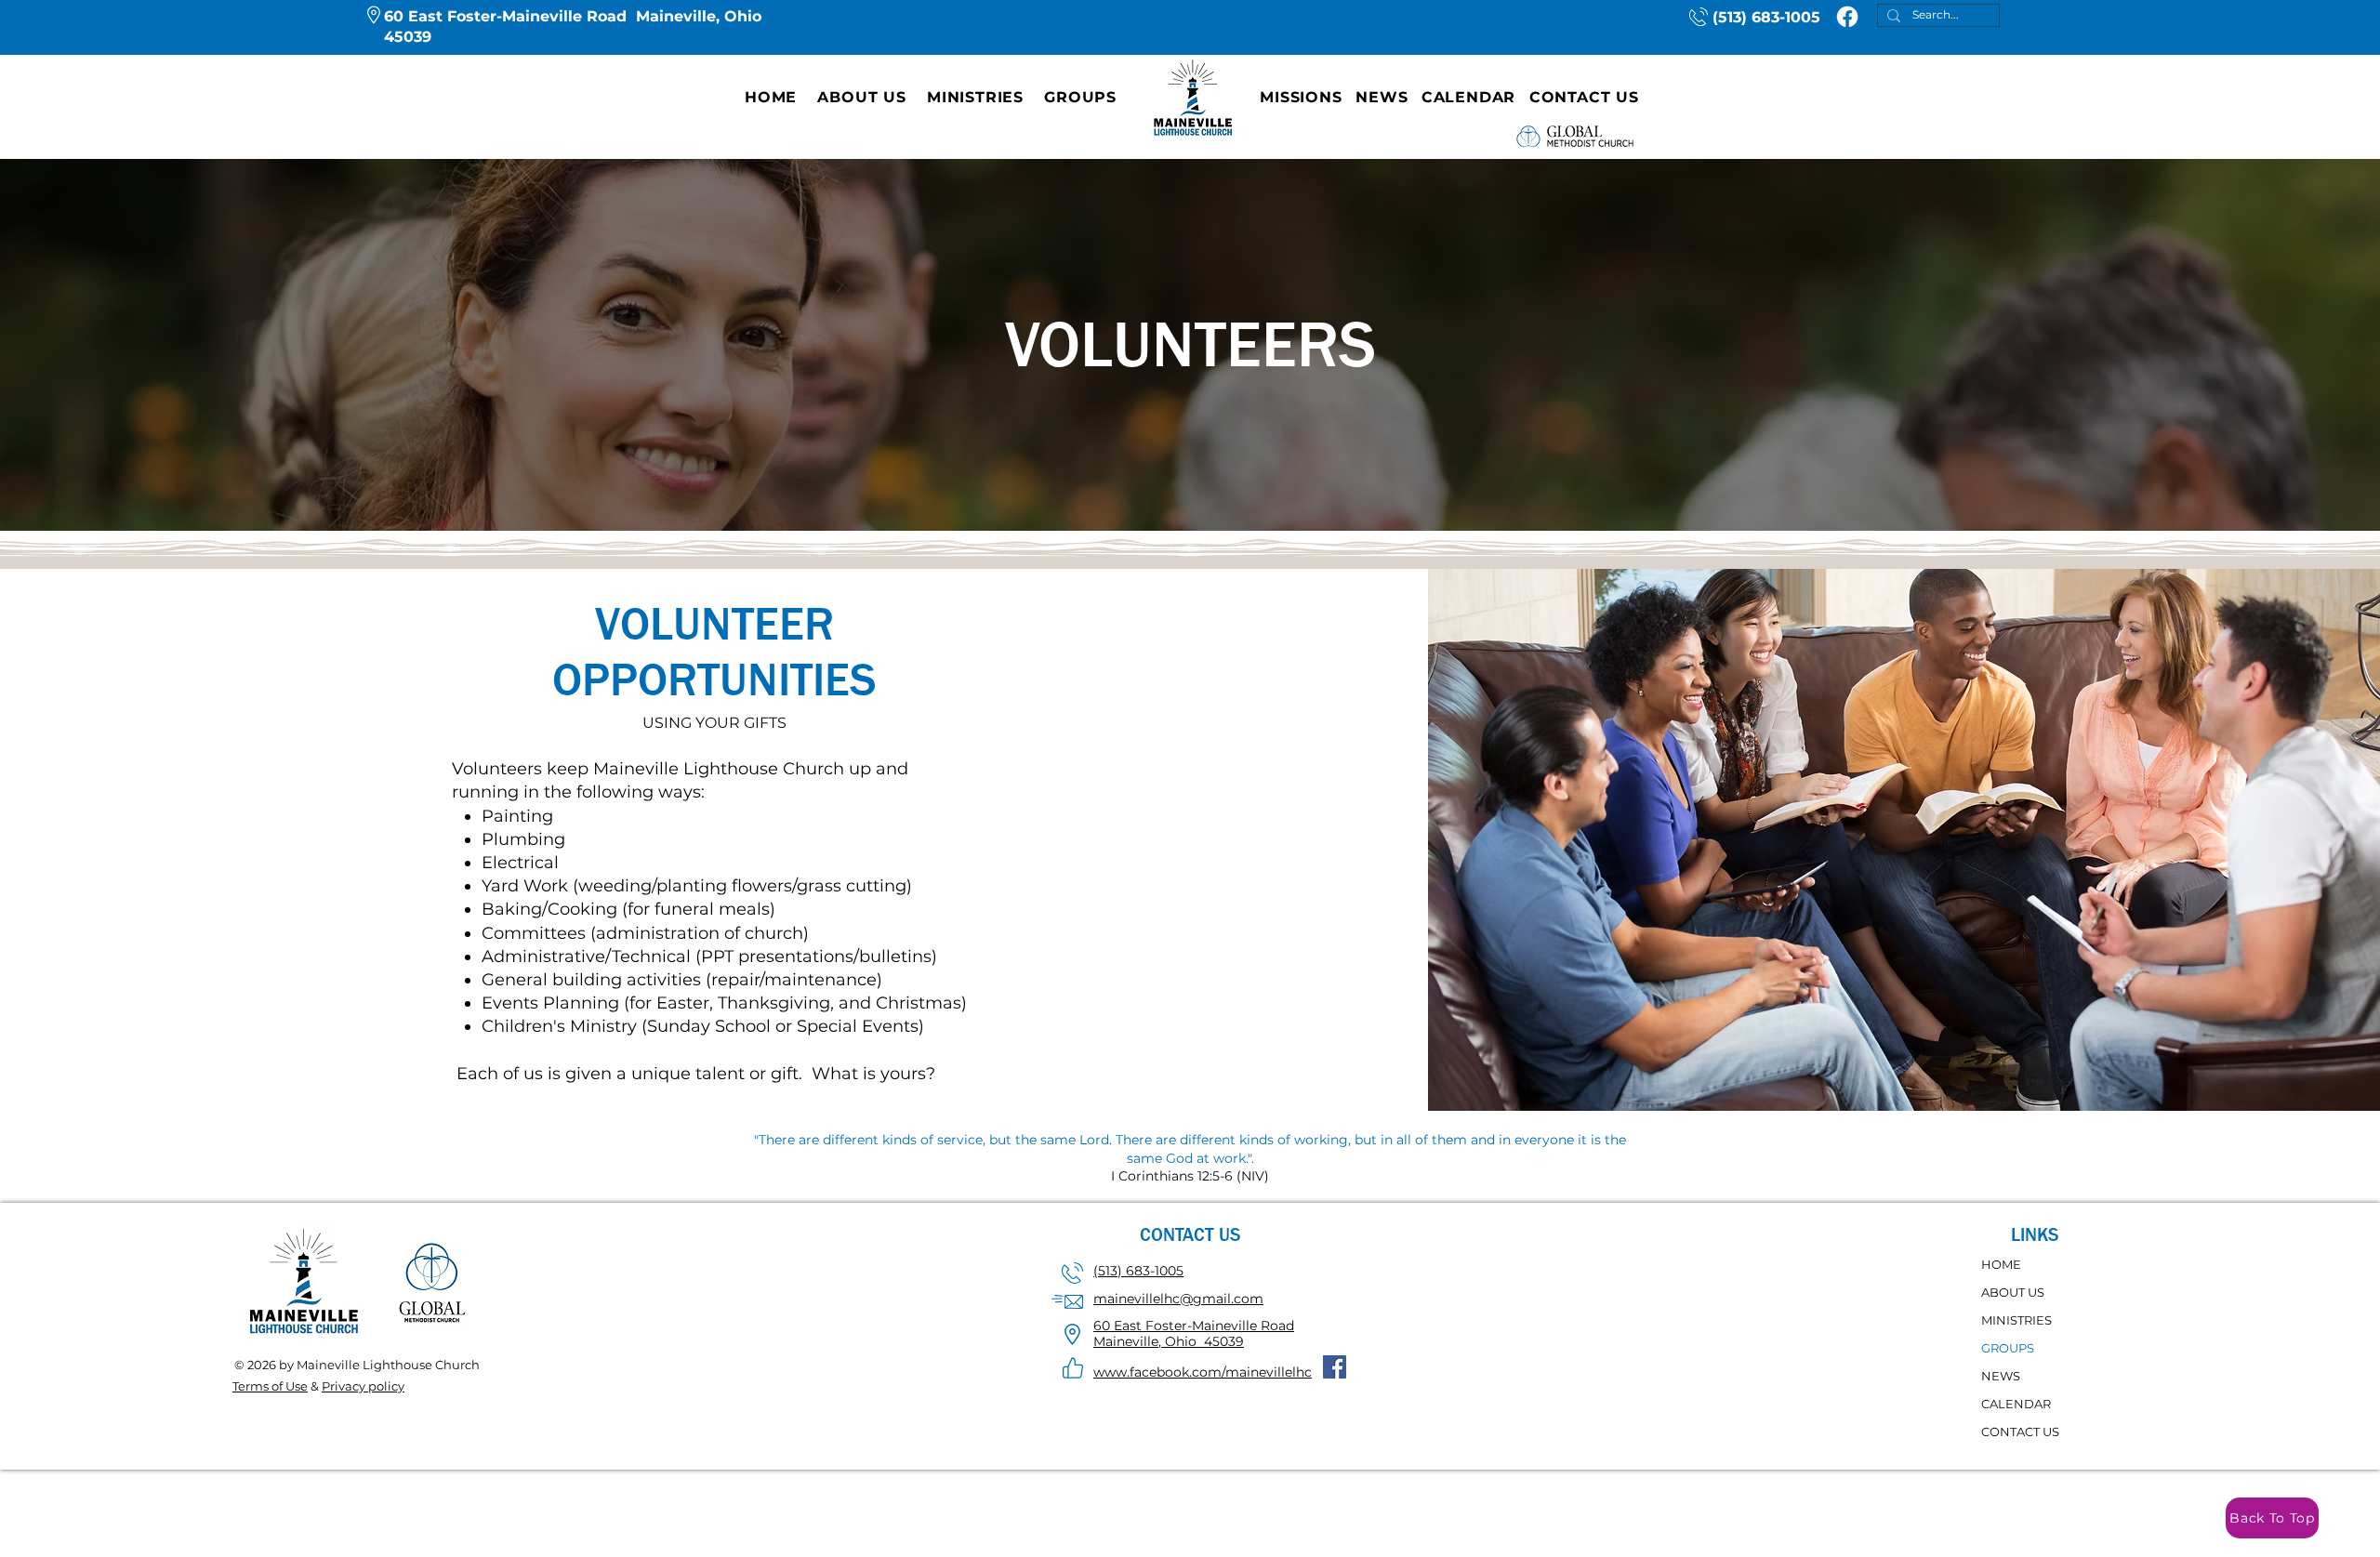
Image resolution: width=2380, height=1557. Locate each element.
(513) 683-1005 (1766, 17)
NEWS (2001, 1376)
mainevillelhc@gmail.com (1178, 1299)
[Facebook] (1847, 17)
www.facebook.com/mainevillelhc (1203, 1372)
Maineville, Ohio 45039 (1169, 1341)
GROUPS (2008, 1348)
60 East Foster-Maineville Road (1194, 1326)
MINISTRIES (2016, 1320)
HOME (2001, 1264)
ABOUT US (2013, 1292)
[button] (862, 97)
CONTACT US (2020, 1432)
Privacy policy (363, 1386)
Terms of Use (270, 1386)
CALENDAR (2016, 1404)
